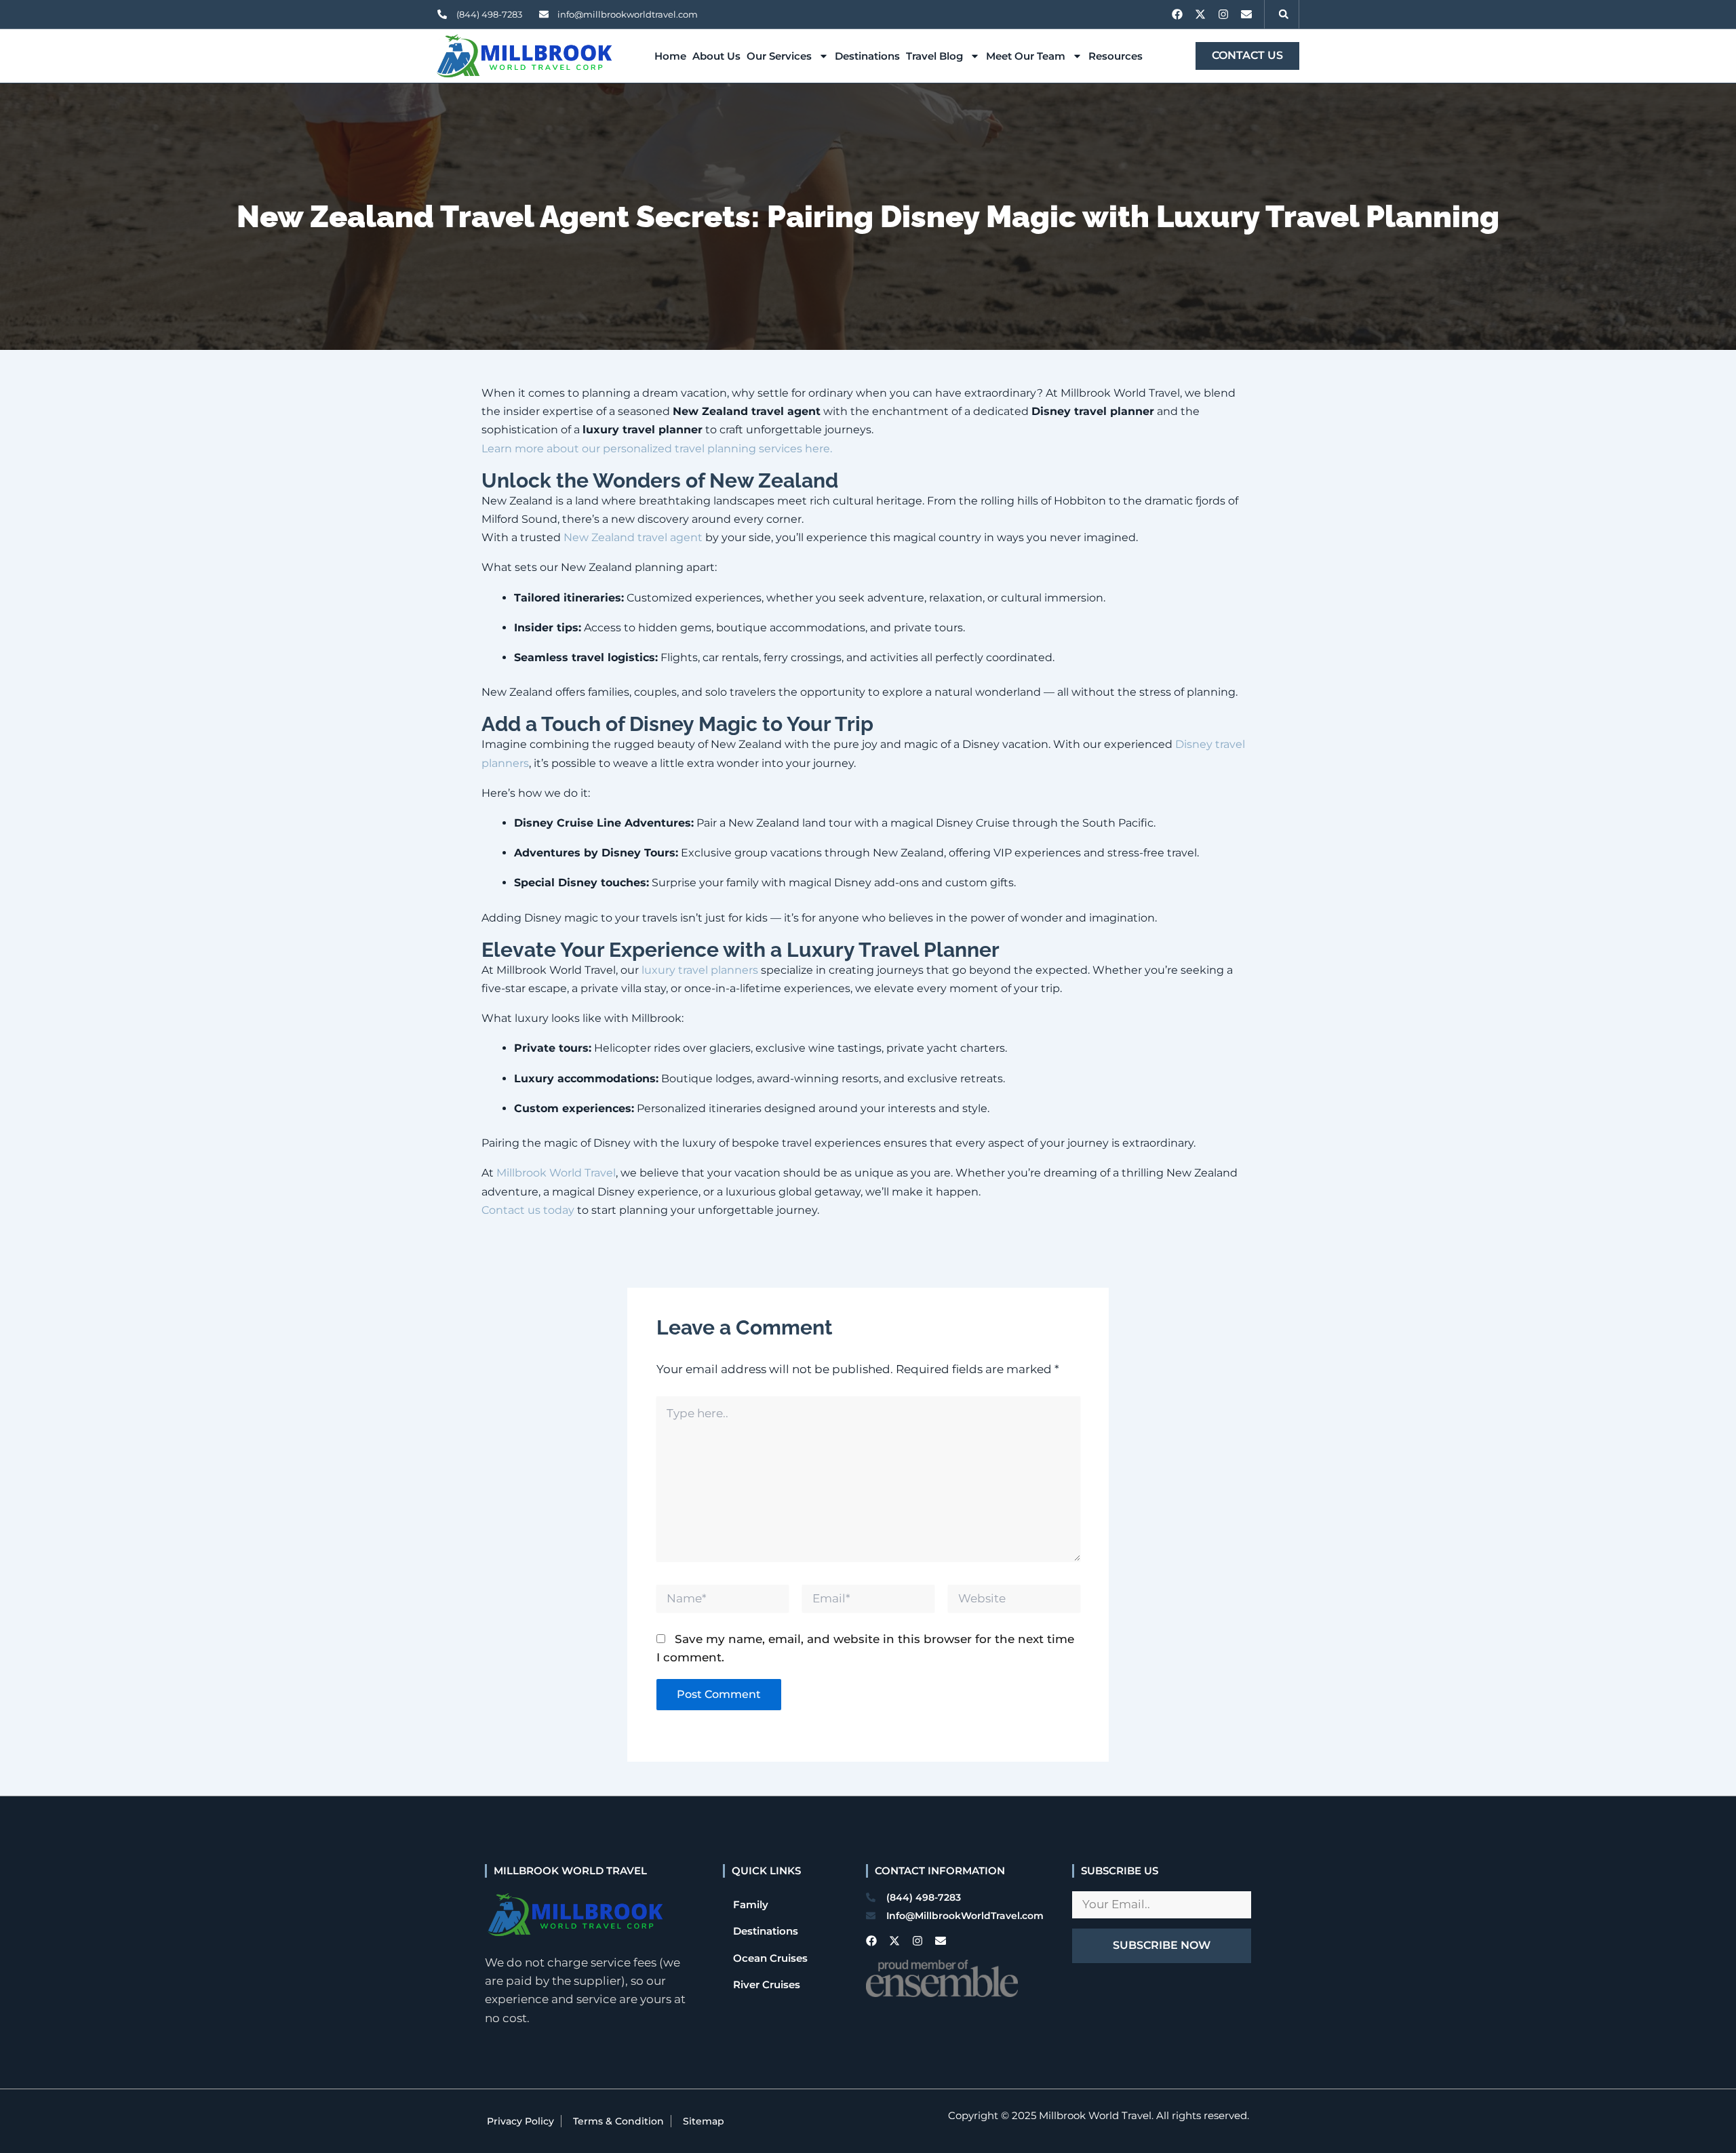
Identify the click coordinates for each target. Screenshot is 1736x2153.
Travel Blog (934, 56)
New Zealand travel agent (633, 537)
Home (670, 56)
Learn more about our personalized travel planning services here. (657, 449)
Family (751, 1904)
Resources (1116, 56)
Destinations (867, 56)
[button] (1284, 14)
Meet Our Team (1026, 56)
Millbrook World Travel (556, 1173)
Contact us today (528, 1210)
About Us (716, 56)
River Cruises (767, 1984)
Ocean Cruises (770, 1958)
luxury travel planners (700, 970)
